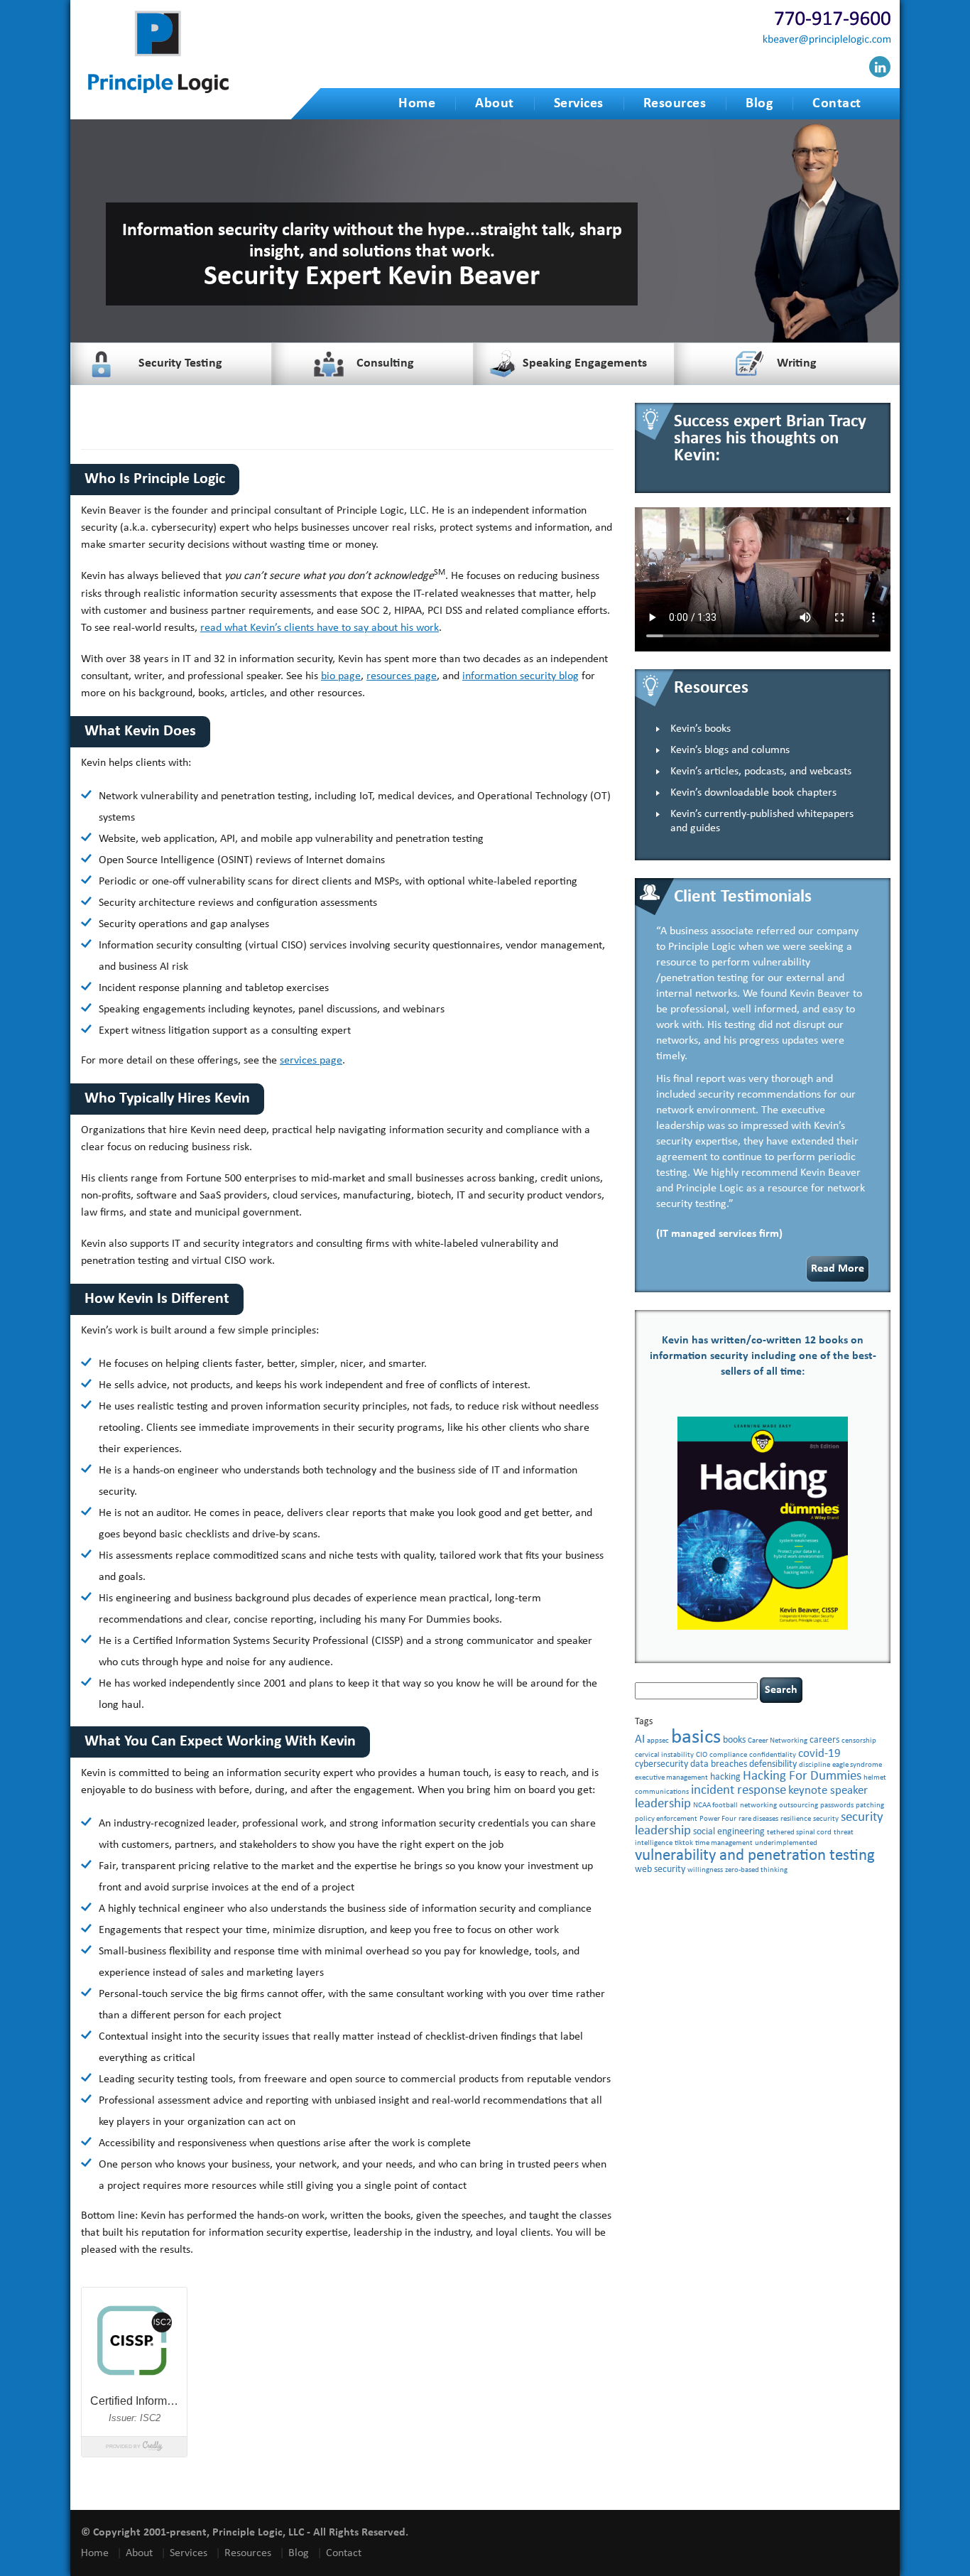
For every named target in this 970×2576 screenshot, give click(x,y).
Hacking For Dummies (802, 1776)
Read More (838, 1269)
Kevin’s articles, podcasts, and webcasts (761, 772)
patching (870, 1806)
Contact (837, 104)
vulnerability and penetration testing (755, 1856)
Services (579, 104)
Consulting (385, 363)
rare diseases (758, 1819)
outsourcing (799, 1806)
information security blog (521, 676)
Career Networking (778, 1741)
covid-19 (819, 1754)
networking (758, 1806)
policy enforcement (666, 1819)
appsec (658, 1741)
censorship (859, 1741)
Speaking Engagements (585, 363)
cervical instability (664, 1755)
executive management (671, 1778)
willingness (705, 1870)
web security (660, 1869)
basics (696, 1737)
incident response (739, 1791)
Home (417, 104)
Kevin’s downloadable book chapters (753, 793)
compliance (728, 1755)
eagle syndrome (857, 1765)
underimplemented (786, 1843)
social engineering (729, 1832)
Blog (759, 104)
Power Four (718, 1819)
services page (311, 1061)
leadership (663, 1804)
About (495, 104)
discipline (814, 1765)
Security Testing (180, 363)
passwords (837, 1806)
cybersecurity (661, 1764)
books (734, 1740)
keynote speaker (828, 1791)
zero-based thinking (756, 1870)
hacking (725, 1777)
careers (824, 1740)
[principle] (158, 91)
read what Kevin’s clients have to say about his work (320, 628)
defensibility (773, 1764)
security (826, 1819)
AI (640, 1739)
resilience (796, 1819)
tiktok (684, 1843)
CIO (702, 1755)
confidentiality (773, 1755)
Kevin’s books (701, 729)
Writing (797, 363)
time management (724, 1843)
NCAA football (715, 1806)
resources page (402, 676)
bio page (341, 676)
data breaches (719, 1764)
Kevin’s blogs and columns (730, 750)
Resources (675, 104)
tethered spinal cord (799, 1833)
